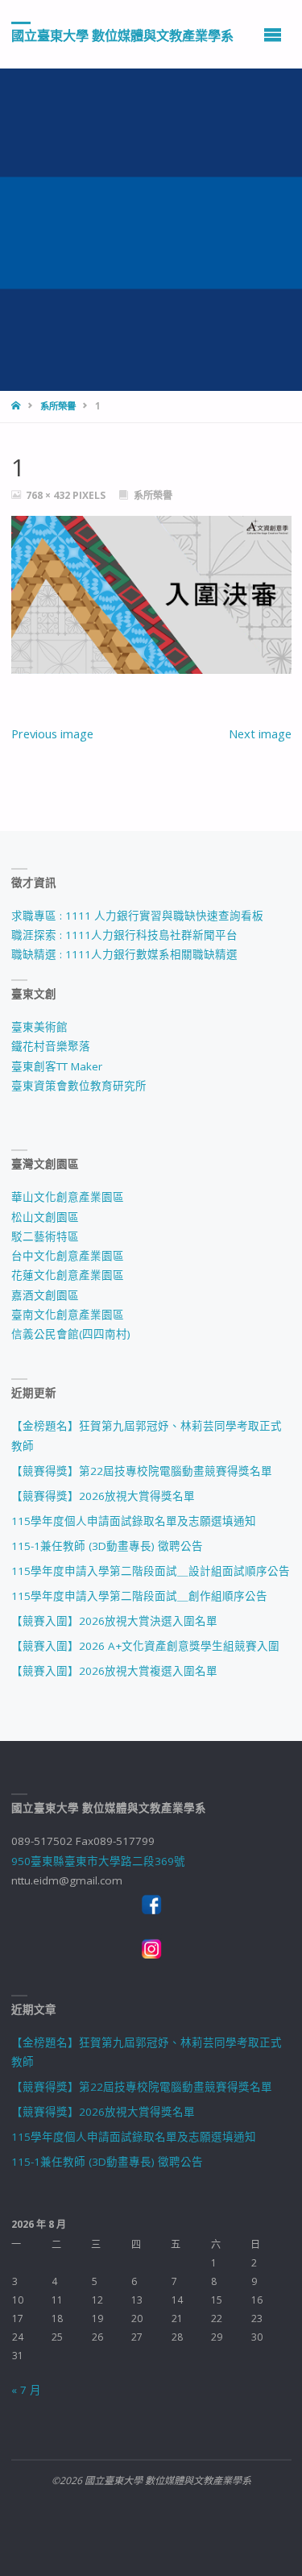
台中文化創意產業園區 (68, 1256)
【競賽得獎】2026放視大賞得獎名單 (103, 1496)
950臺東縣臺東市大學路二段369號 (98, 1861)
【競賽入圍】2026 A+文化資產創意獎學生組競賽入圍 (145, 1646)
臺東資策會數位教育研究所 (79, 1086)
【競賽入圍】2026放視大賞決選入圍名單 (114, 1621)
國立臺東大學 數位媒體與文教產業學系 (122, 35)
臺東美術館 (39, 1027)
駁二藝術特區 (45, 1236)
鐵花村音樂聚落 (51, 1046)
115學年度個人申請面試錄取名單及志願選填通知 (134, 1521)
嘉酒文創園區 (45, 1295)
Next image (260, 733)
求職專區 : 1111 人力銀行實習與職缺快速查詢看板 (137, 916)
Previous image (52, 733)
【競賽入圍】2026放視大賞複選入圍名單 (114, 1671)
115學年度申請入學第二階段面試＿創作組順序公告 (139, 1596)
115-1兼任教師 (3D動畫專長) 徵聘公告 (107, 1546)
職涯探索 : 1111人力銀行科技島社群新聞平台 (124, 935)
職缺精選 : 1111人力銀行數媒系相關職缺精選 (124, 954)
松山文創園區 (45, 1217)
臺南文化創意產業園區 (68, 1315)
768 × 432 (49, 495)
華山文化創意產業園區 (68, 1197)
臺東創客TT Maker (57, 1066)
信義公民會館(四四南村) (71, 1334)
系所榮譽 (58, 406)
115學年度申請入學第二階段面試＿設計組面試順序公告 (151, 1571)
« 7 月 (26, 2390)
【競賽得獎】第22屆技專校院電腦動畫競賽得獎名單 (142, 1471)
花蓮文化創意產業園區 (68, 1275)
